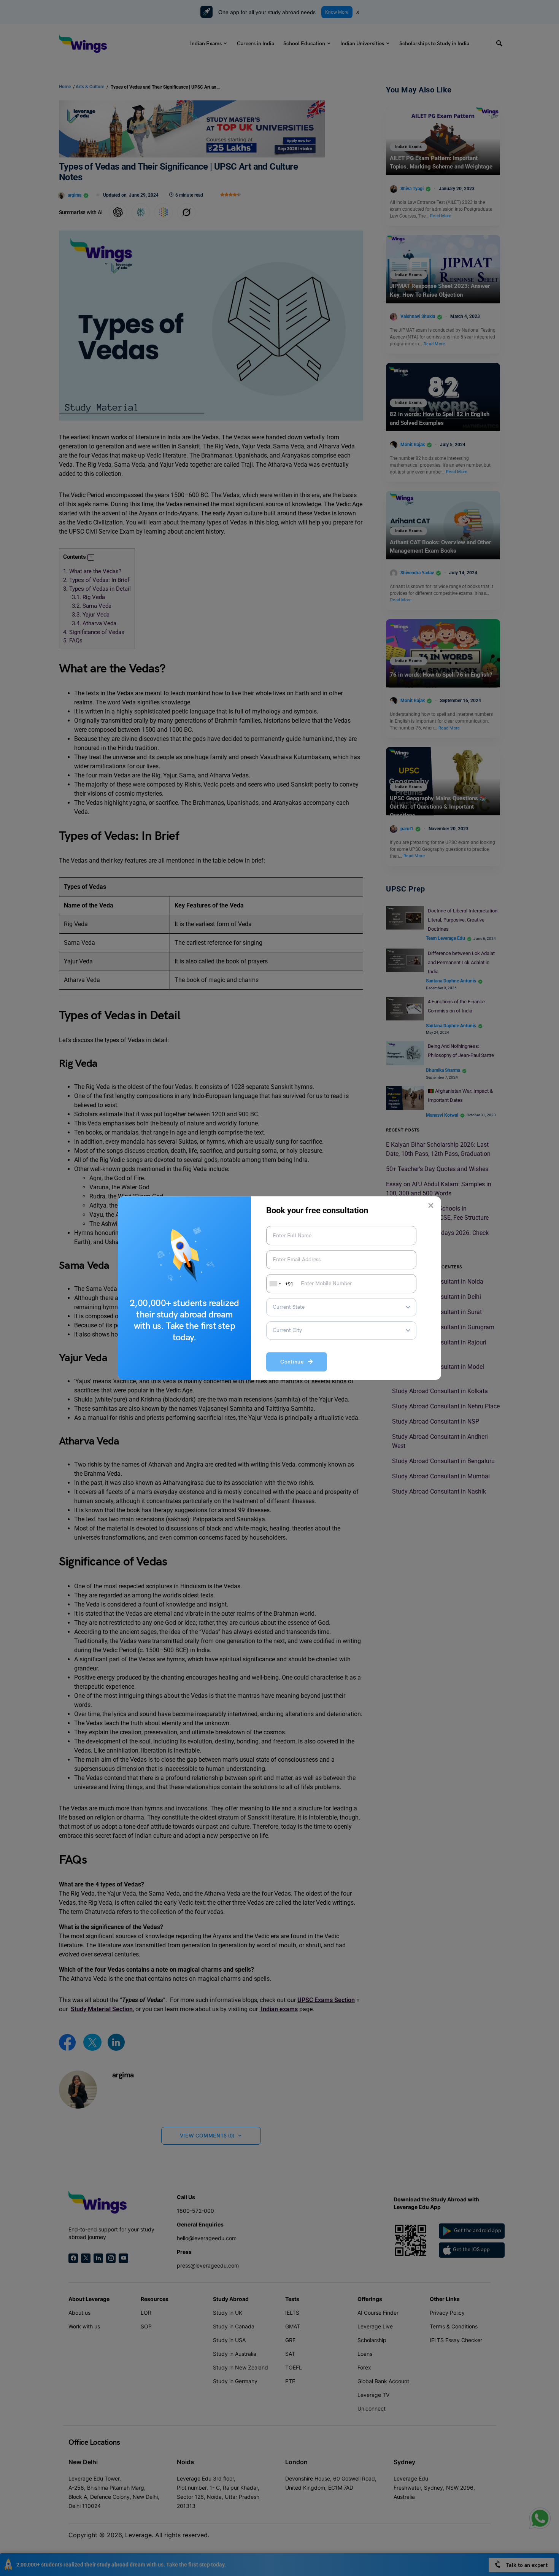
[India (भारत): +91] (275, 1284)
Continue (294, 1362)
